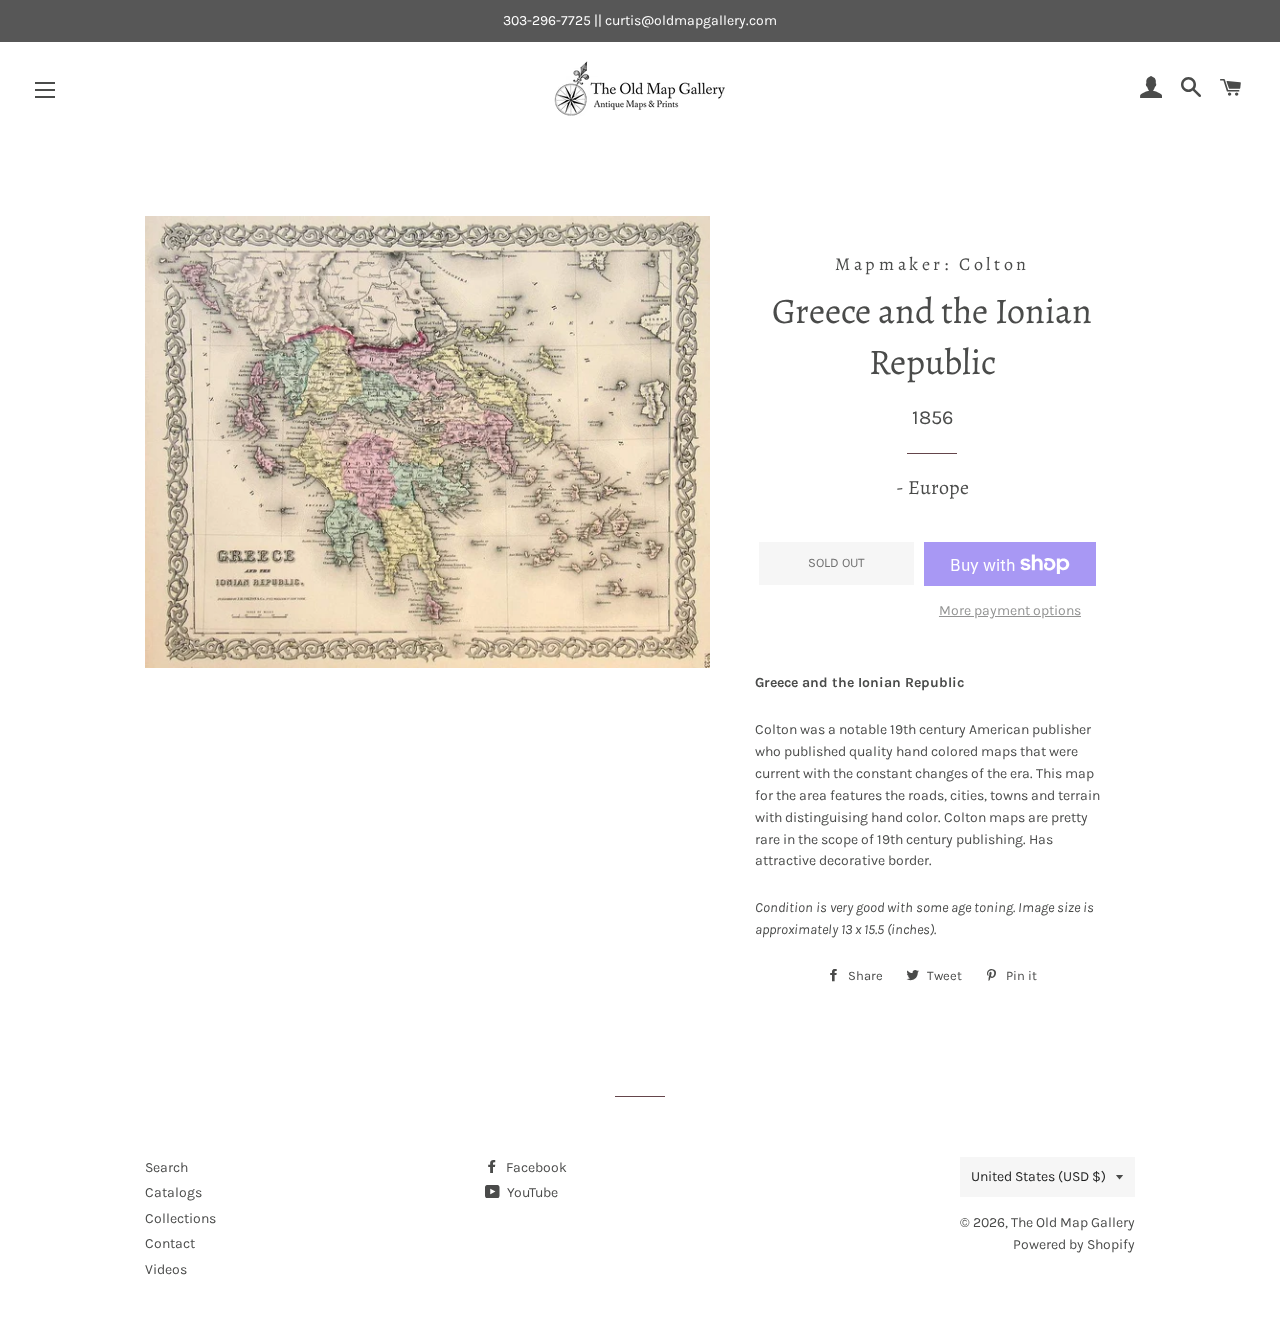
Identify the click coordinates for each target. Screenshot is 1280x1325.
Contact (170, 1243)
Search (166, 1167)
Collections (180, 1218)
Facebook (535, 1167)
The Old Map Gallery (1073, 1222)
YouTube (531, 1192)
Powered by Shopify (1074, 1244)
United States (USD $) (1038, 1176)
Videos (166, 1269)
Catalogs (173, 1192)
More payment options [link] (1010, 610)
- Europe (932, 487)
